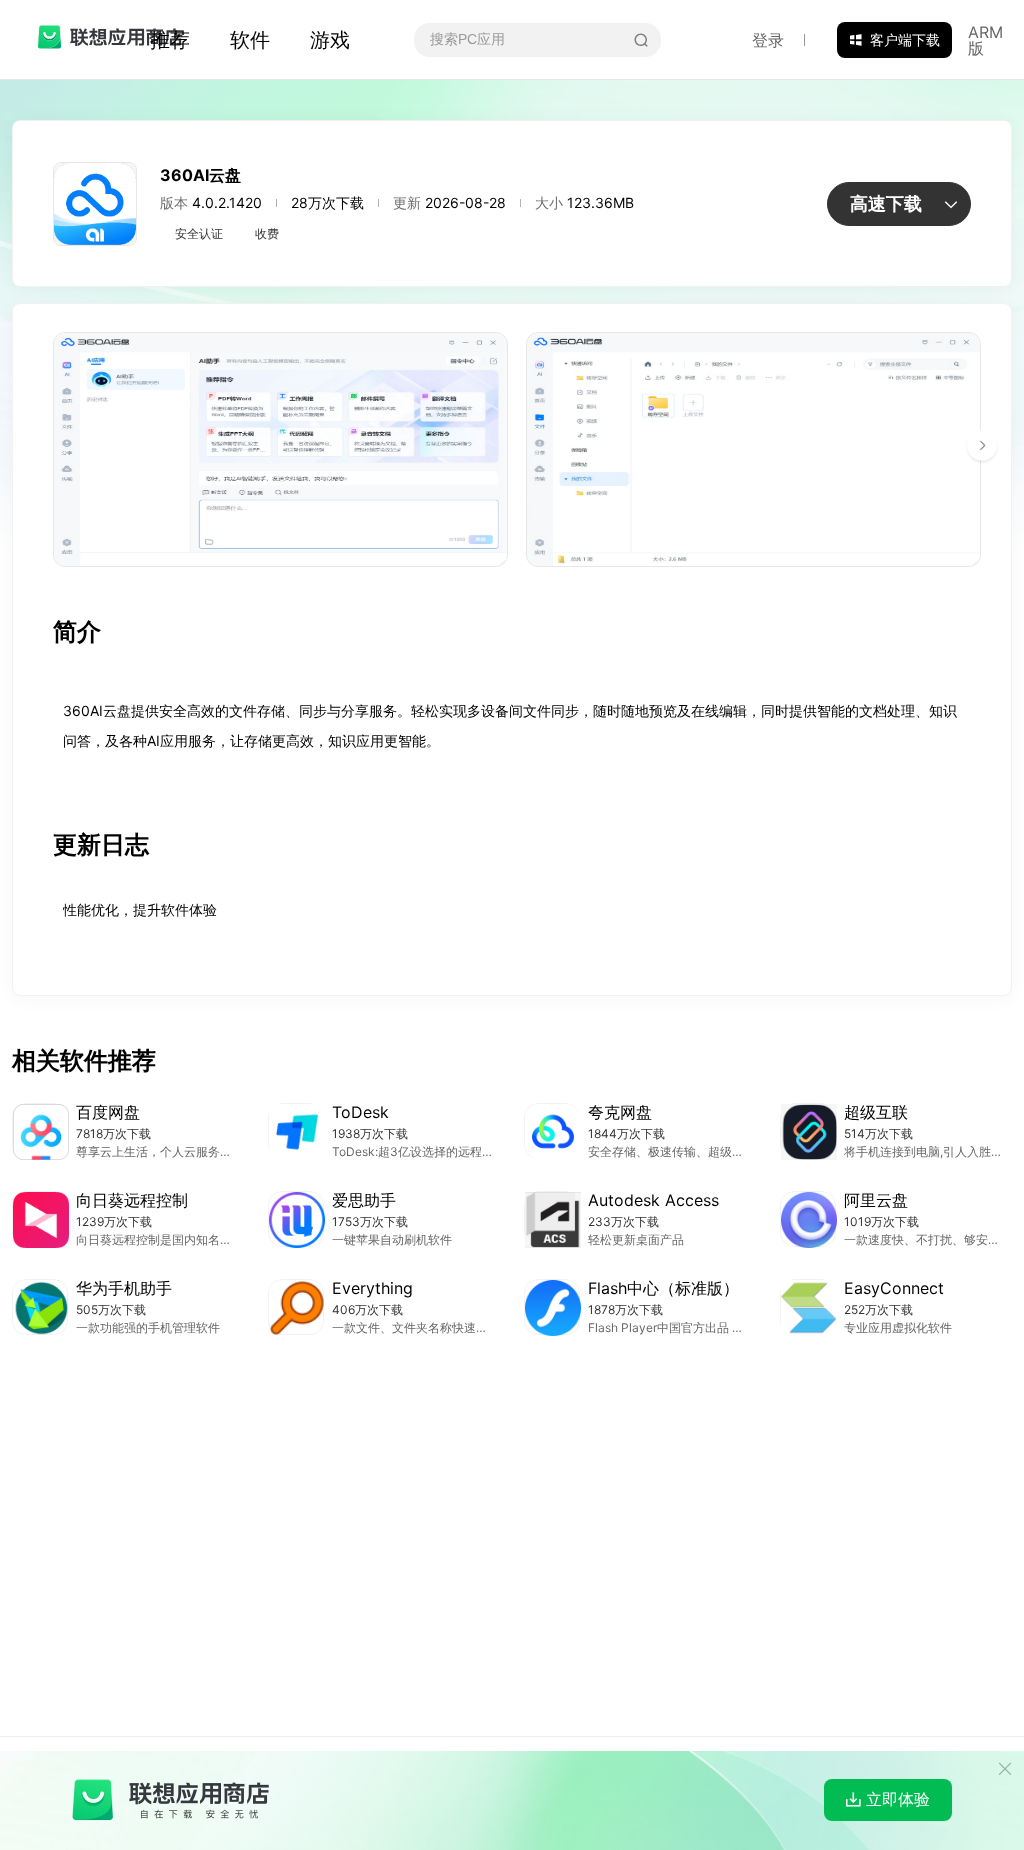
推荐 (170, 40)
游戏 (330, 40)
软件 (250, 40)
